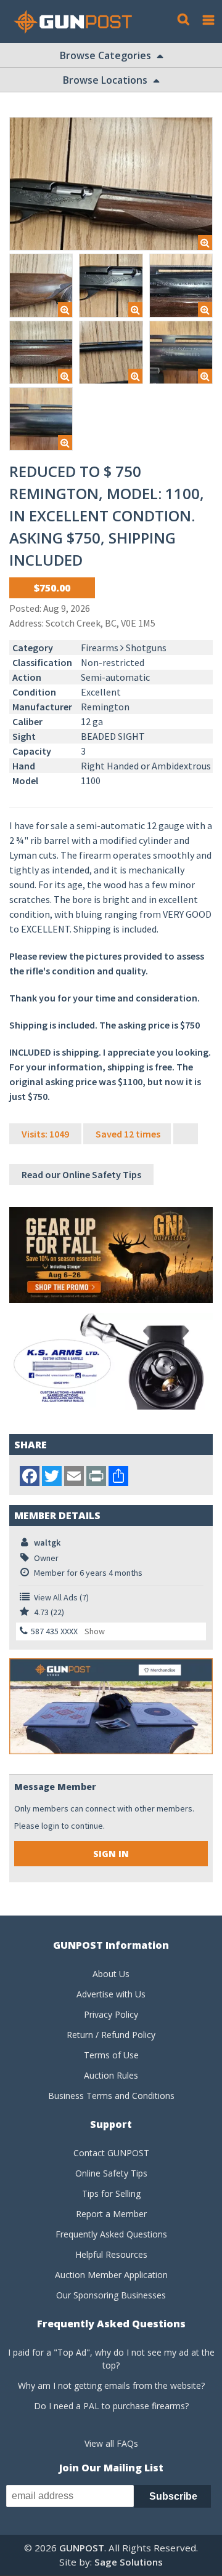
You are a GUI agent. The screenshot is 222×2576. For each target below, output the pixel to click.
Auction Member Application (111, 2275)
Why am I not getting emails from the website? (111, 2385)
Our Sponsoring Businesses (111, 2295)
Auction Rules (111, 2075)
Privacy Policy (111, 2014)
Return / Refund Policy (111, 2035)
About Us (111, 1974)
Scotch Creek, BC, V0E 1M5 (101, 623)
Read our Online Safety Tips (81, 1174)
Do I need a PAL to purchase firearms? (111, 2406)
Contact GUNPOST (111, 2153)
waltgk (47, 1543)
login (50, 1826)
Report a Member (111, 2214)
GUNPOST (82, 2548)
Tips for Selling (111, 2193)
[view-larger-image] (111, 184)
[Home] (78, 22)
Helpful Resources (111, 2254)
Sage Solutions (129, 2562)
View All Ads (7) (61, 1597)
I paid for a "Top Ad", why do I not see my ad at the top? (111, 2359)
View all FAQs (111, 2443)
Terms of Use (111, 2055)
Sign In (111, 1854)
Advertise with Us (111, 1994)
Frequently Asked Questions (111, 2234)
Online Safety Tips (111, 2173)
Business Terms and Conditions (111, 2096)
